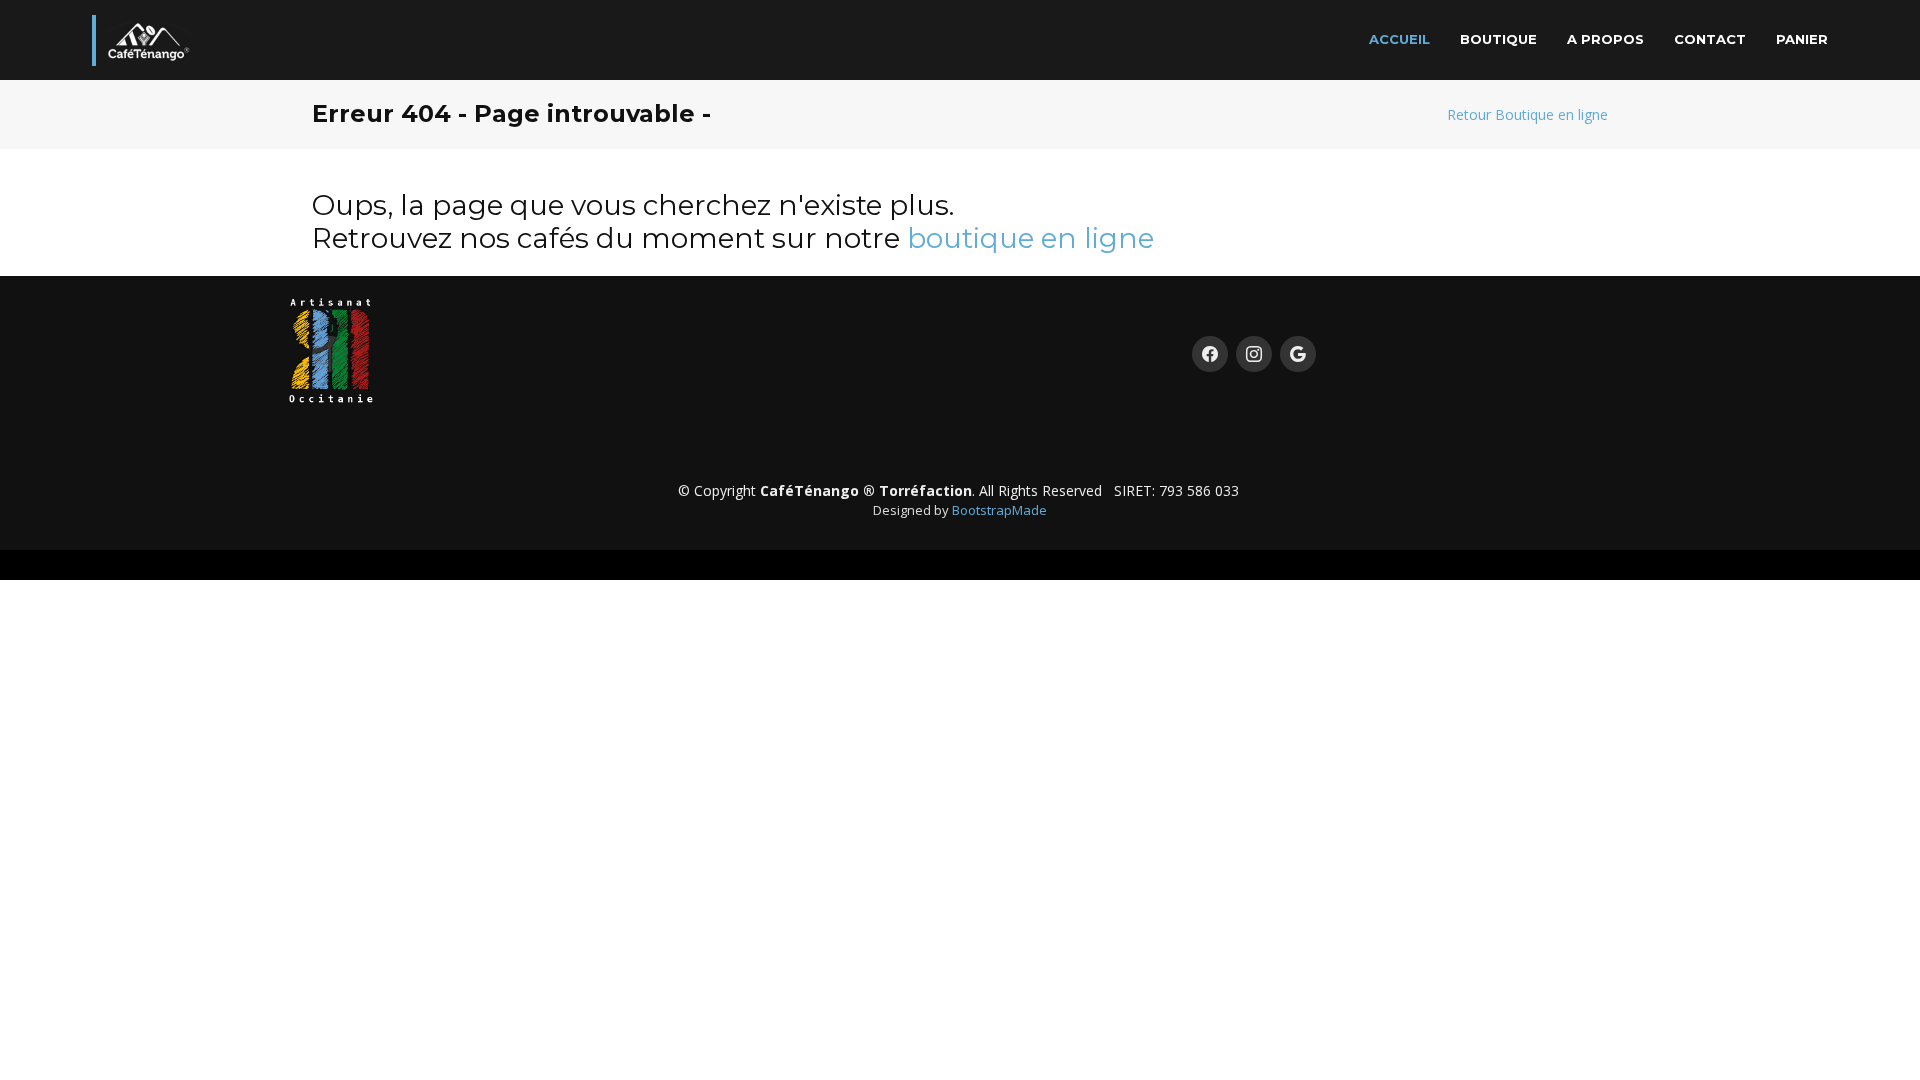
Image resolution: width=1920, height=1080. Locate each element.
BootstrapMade (999, 510)
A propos (1605, 39)
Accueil (1399, 39)
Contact (1710, 39)
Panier (1802, 39)
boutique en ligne (1030, 238)
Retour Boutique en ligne (1527, 114)
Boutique (1498, 39)
